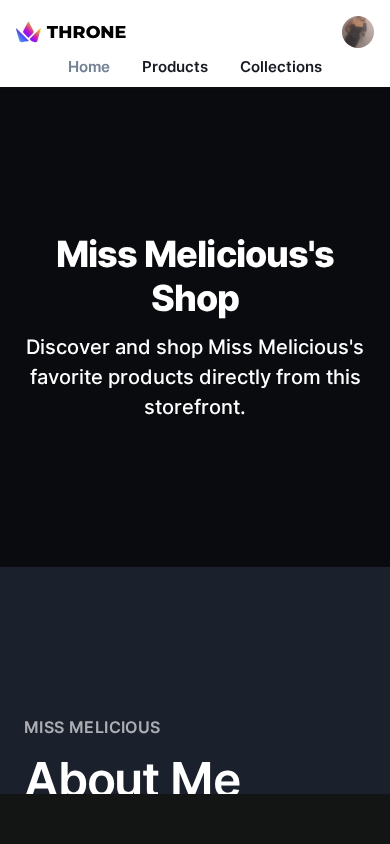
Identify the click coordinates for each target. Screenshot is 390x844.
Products (175, 66)
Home (89, 66)
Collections (281, 66)
